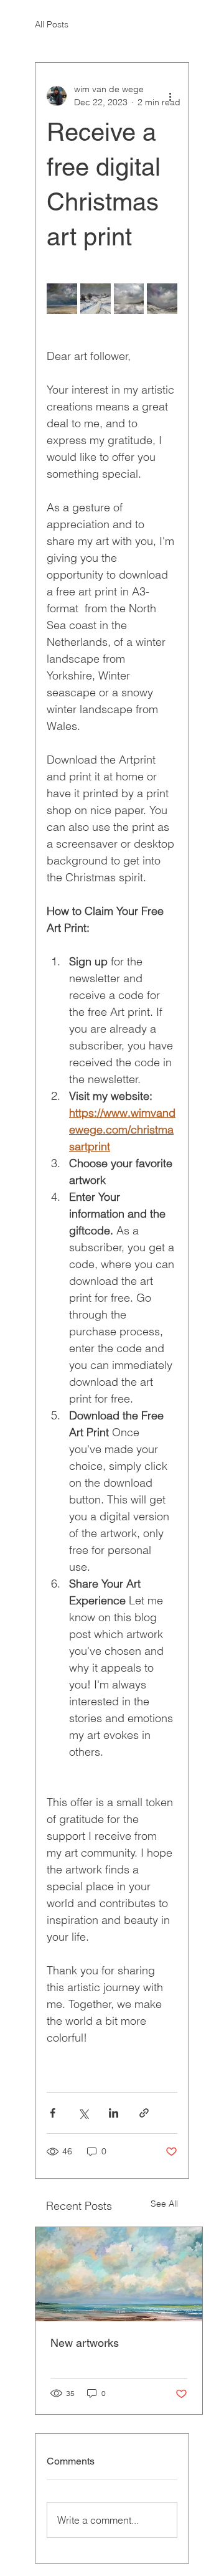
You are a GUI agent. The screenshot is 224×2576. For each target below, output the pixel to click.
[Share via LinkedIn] (114, 2113)
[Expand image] (62, 299)
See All (164, 2204)
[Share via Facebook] (53, 2113)
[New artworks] (119, 2274)
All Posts (52, 24)
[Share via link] (144, 2113)
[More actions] (170, 96)
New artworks (85, 2343)
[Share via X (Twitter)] (83, 2113)
